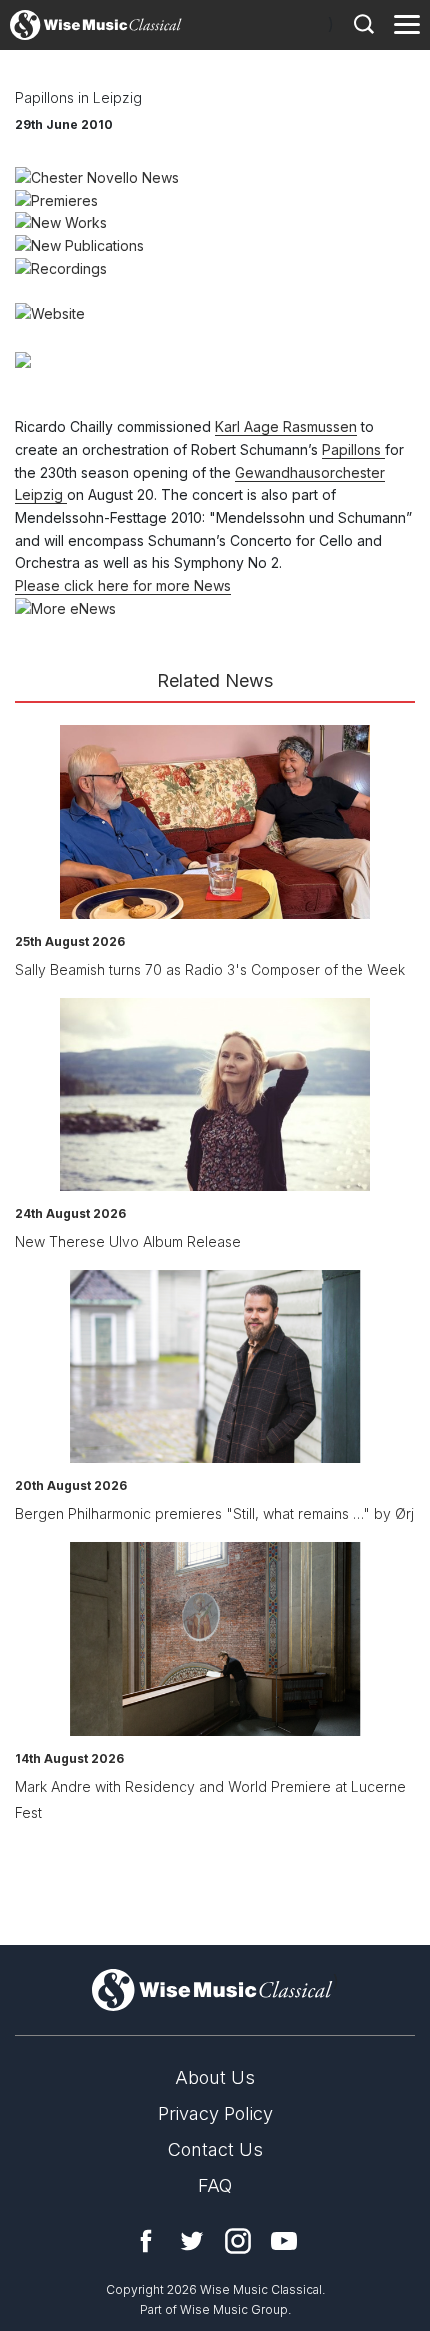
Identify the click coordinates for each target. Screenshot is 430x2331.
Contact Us (215, 2149)
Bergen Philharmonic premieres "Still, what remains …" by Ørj (214, 1513)
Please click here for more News (123, 585)
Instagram (238, 2241)
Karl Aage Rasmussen (286, 426)
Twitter (192, 2241)
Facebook (146, 2241)
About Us (215, 2077)
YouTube (284, 2241)
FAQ (215, 2185)
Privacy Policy (215, 2113)
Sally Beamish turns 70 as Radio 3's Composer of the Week (210, 969)
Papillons (353, 449)
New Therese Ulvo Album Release (128, 1241)
